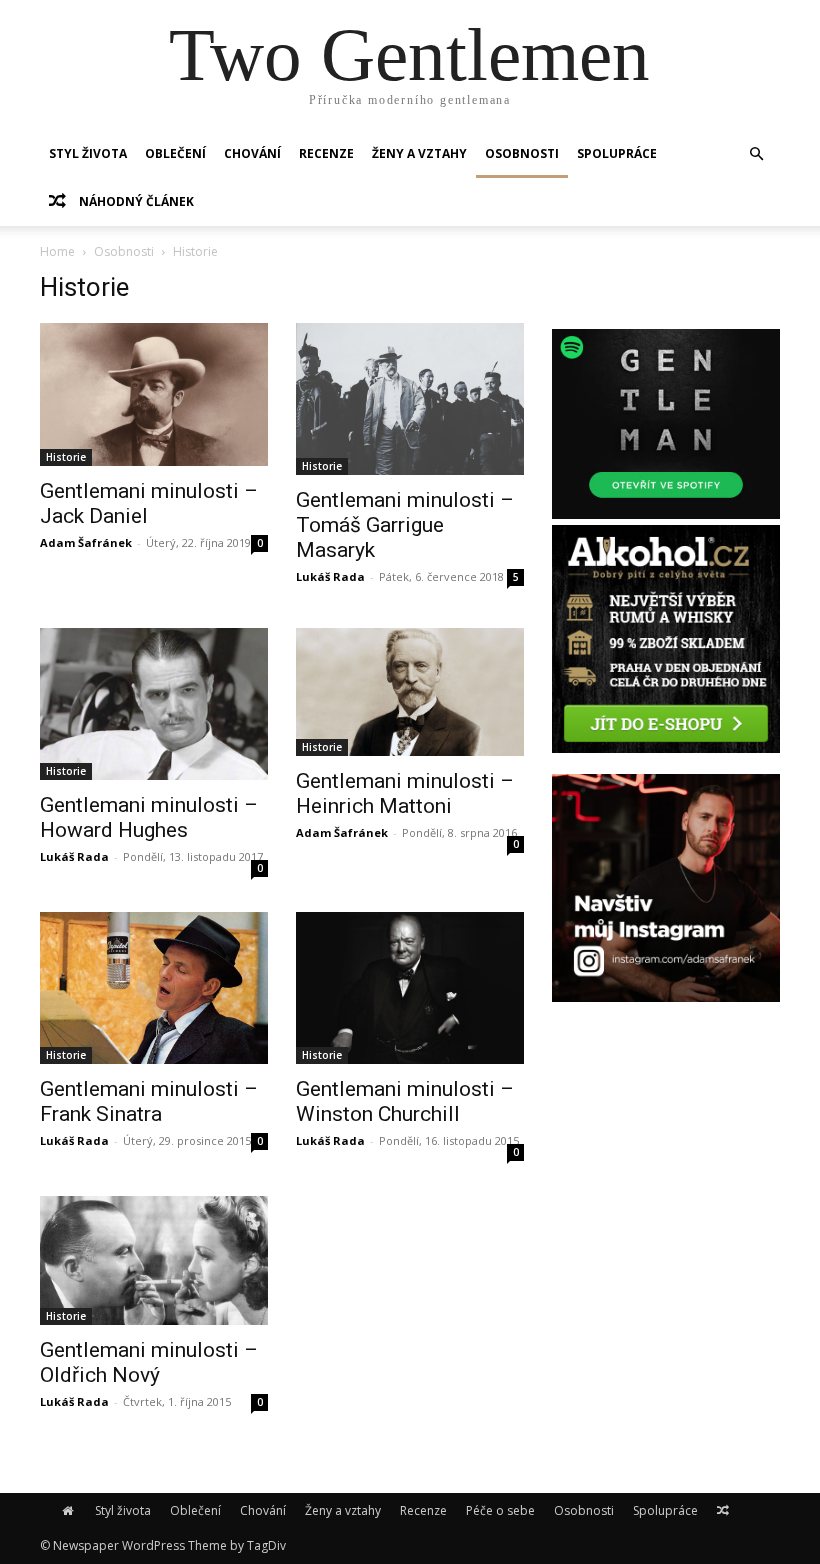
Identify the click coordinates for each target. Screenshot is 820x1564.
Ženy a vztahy (419, 153)
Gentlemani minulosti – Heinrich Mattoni (405, 793)
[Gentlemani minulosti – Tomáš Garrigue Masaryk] (410, 399)
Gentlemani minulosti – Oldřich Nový (149, 1362)
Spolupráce (617, 153)
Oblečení (175, 153)
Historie (66, 457)
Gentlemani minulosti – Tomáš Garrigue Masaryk (405, 525)
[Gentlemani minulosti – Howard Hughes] (154, 704)
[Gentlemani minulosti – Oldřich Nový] (154, 1260)
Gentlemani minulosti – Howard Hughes (149, 817)
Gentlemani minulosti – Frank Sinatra (149, 1101)
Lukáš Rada (330, 576)
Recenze (326, 153)
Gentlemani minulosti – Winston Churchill (405, 1101)
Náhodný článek (135, 201)
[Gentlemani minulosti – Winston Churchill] (410, 988)
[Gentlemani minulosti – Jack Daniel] (154, 394)
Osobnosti (522, 153)
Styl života (88, 153)
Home (57, 251)
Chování (252, 153)
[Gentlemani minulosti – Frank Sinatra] (154, 988)
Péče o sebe (500, 1510)
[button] (756, 154)
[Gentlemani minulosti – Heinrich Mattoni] (410, 692)
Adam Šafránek (86, 542)
